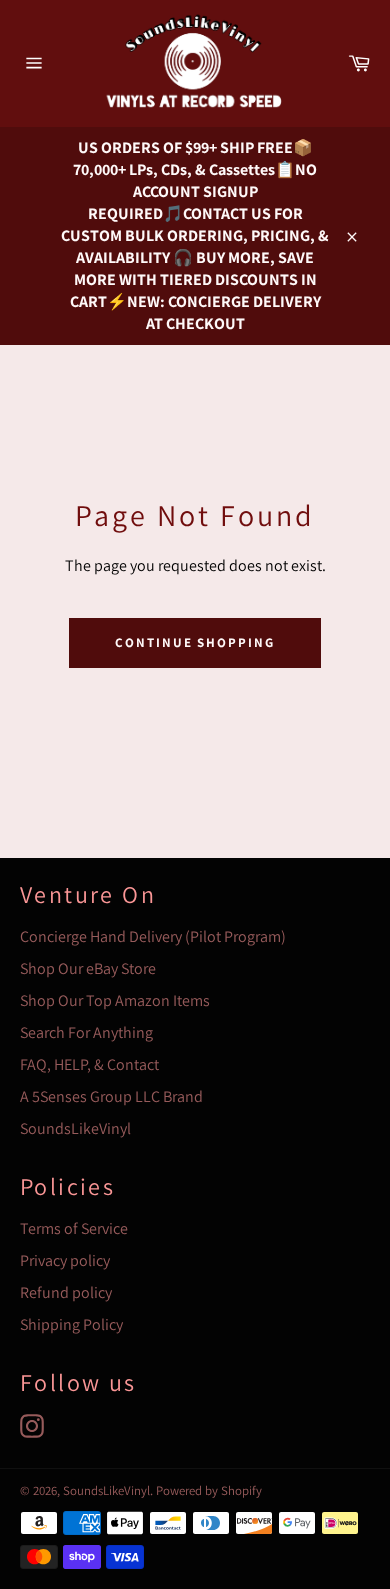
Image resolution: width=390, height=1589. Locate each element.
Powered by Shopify (209, 1490)
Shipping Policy (71, 1324)
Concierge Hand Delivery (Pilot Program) (153, 936)
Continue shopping (195, 642)
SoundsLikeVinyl (75, 1128)
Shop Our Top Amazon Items (115, 1000)
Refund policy (66, 1292)
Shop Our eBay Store (88, 968)
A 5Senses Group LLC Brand (111, 1096)
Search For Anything (86, 1032)
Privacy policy (65, 1260)
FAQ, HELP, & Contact (89, 1064)
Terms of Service (74, 1228)
